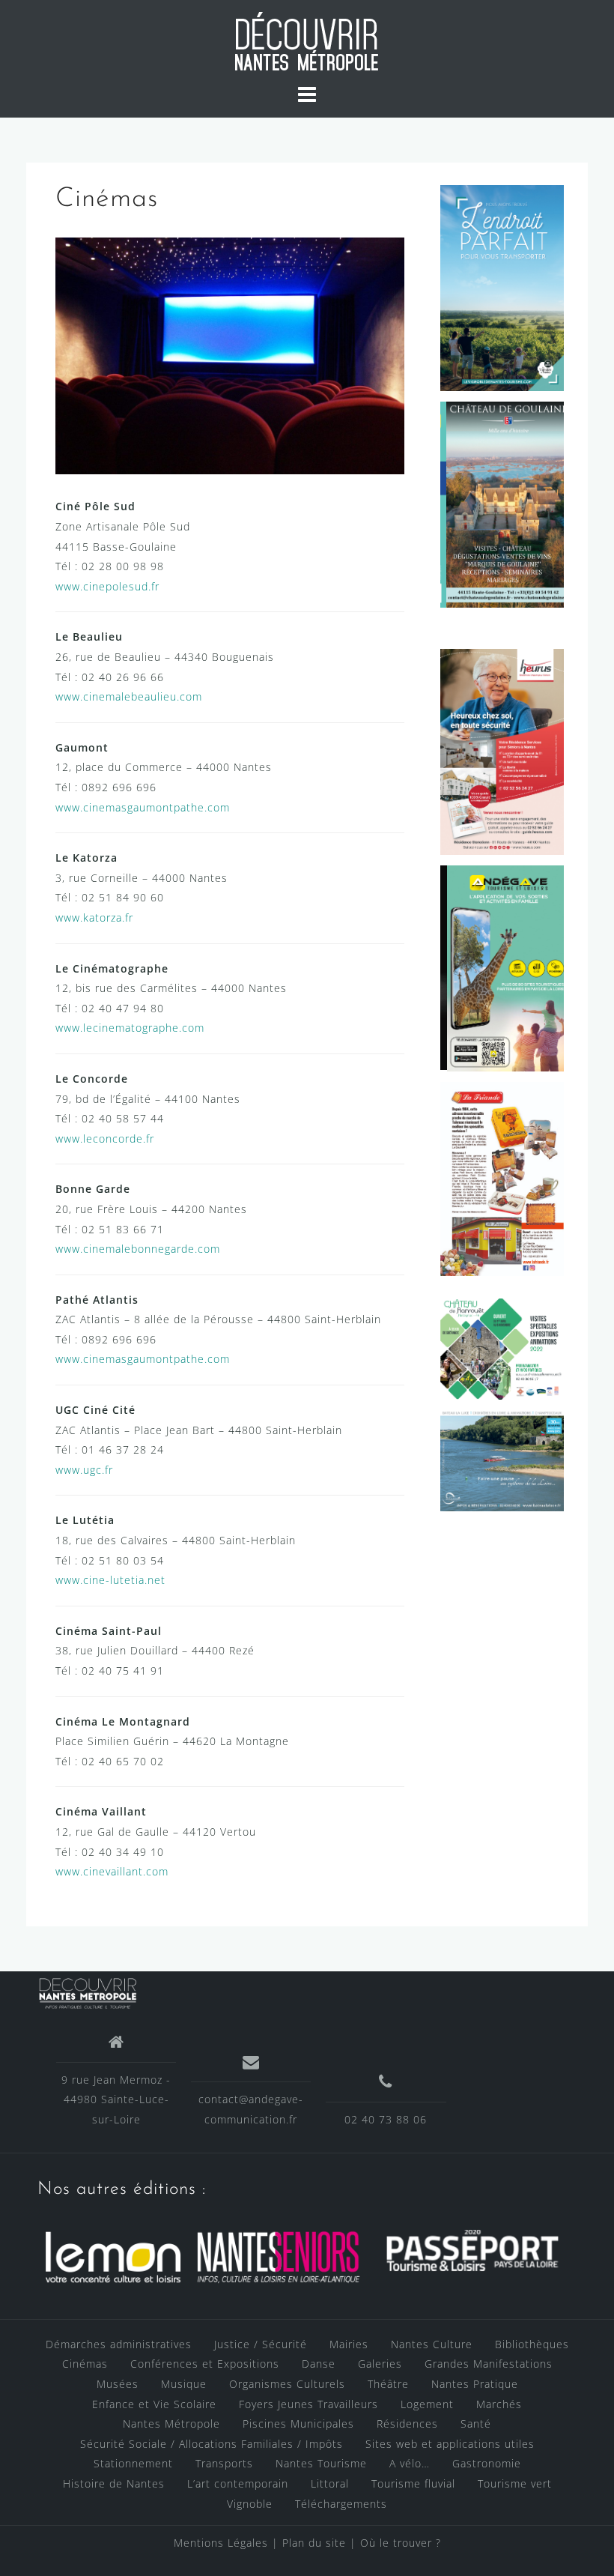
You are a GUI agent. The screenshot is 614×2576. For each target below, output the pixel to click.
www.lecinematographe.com (130, 1028)
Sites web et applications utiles (450, 2444)
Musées (118, 2384)
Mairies (349, 2344)
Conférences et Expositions (205, 2364)
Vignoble (250, 2504)
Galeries (380, 2364)
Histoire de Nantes (114, 2483)
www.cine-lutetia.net (110, 1580)
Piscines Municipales (298, 2424)
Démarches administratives (119, 2344)
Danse (319, 2364)
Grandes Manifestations (489, 2364)
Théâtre (388, 2384)
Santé (476, 2424)
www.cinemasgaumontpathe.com (143, 807)
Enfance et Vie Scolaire (154, 2404)
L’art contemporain (238, 2483)
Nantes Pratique (475, 2384)
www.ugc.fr (84, 1470)
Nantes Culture (432, 2344)
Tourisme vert (515, 2483)
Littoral (330, 2483)
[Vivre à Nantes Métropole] (88, 1990)
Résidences (407, 2424)
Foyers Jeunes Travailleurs (308, 2404)
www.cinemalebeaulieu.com (129, 696)
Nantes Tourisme (321, 2463)
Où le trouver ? (401, 2543)
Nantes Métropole (171, 2424)
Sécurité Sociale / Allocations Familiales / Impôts (212, 2444)
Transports (224, 2463)
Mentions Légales (221, 2543)
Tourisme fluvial (413, 2483)
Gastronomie (487, 2463)
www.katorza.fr (94, 917)
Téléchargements (341, 2504)
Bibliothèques (532, 2344)
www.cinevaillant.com (112, 1871)
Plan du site (316, 2543)
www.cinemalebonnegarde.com (138, 1249)
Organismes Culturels (287, 2384)
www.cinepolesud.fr (107, 586)
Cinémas (85, 2364)
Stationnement (133, 2463)
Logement (427, 2404)
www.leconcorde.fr (105, 1139)
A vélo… (410, 2463)
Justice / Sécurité (261, 2344)
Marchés (499, 2404)
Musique (184, 2384)
